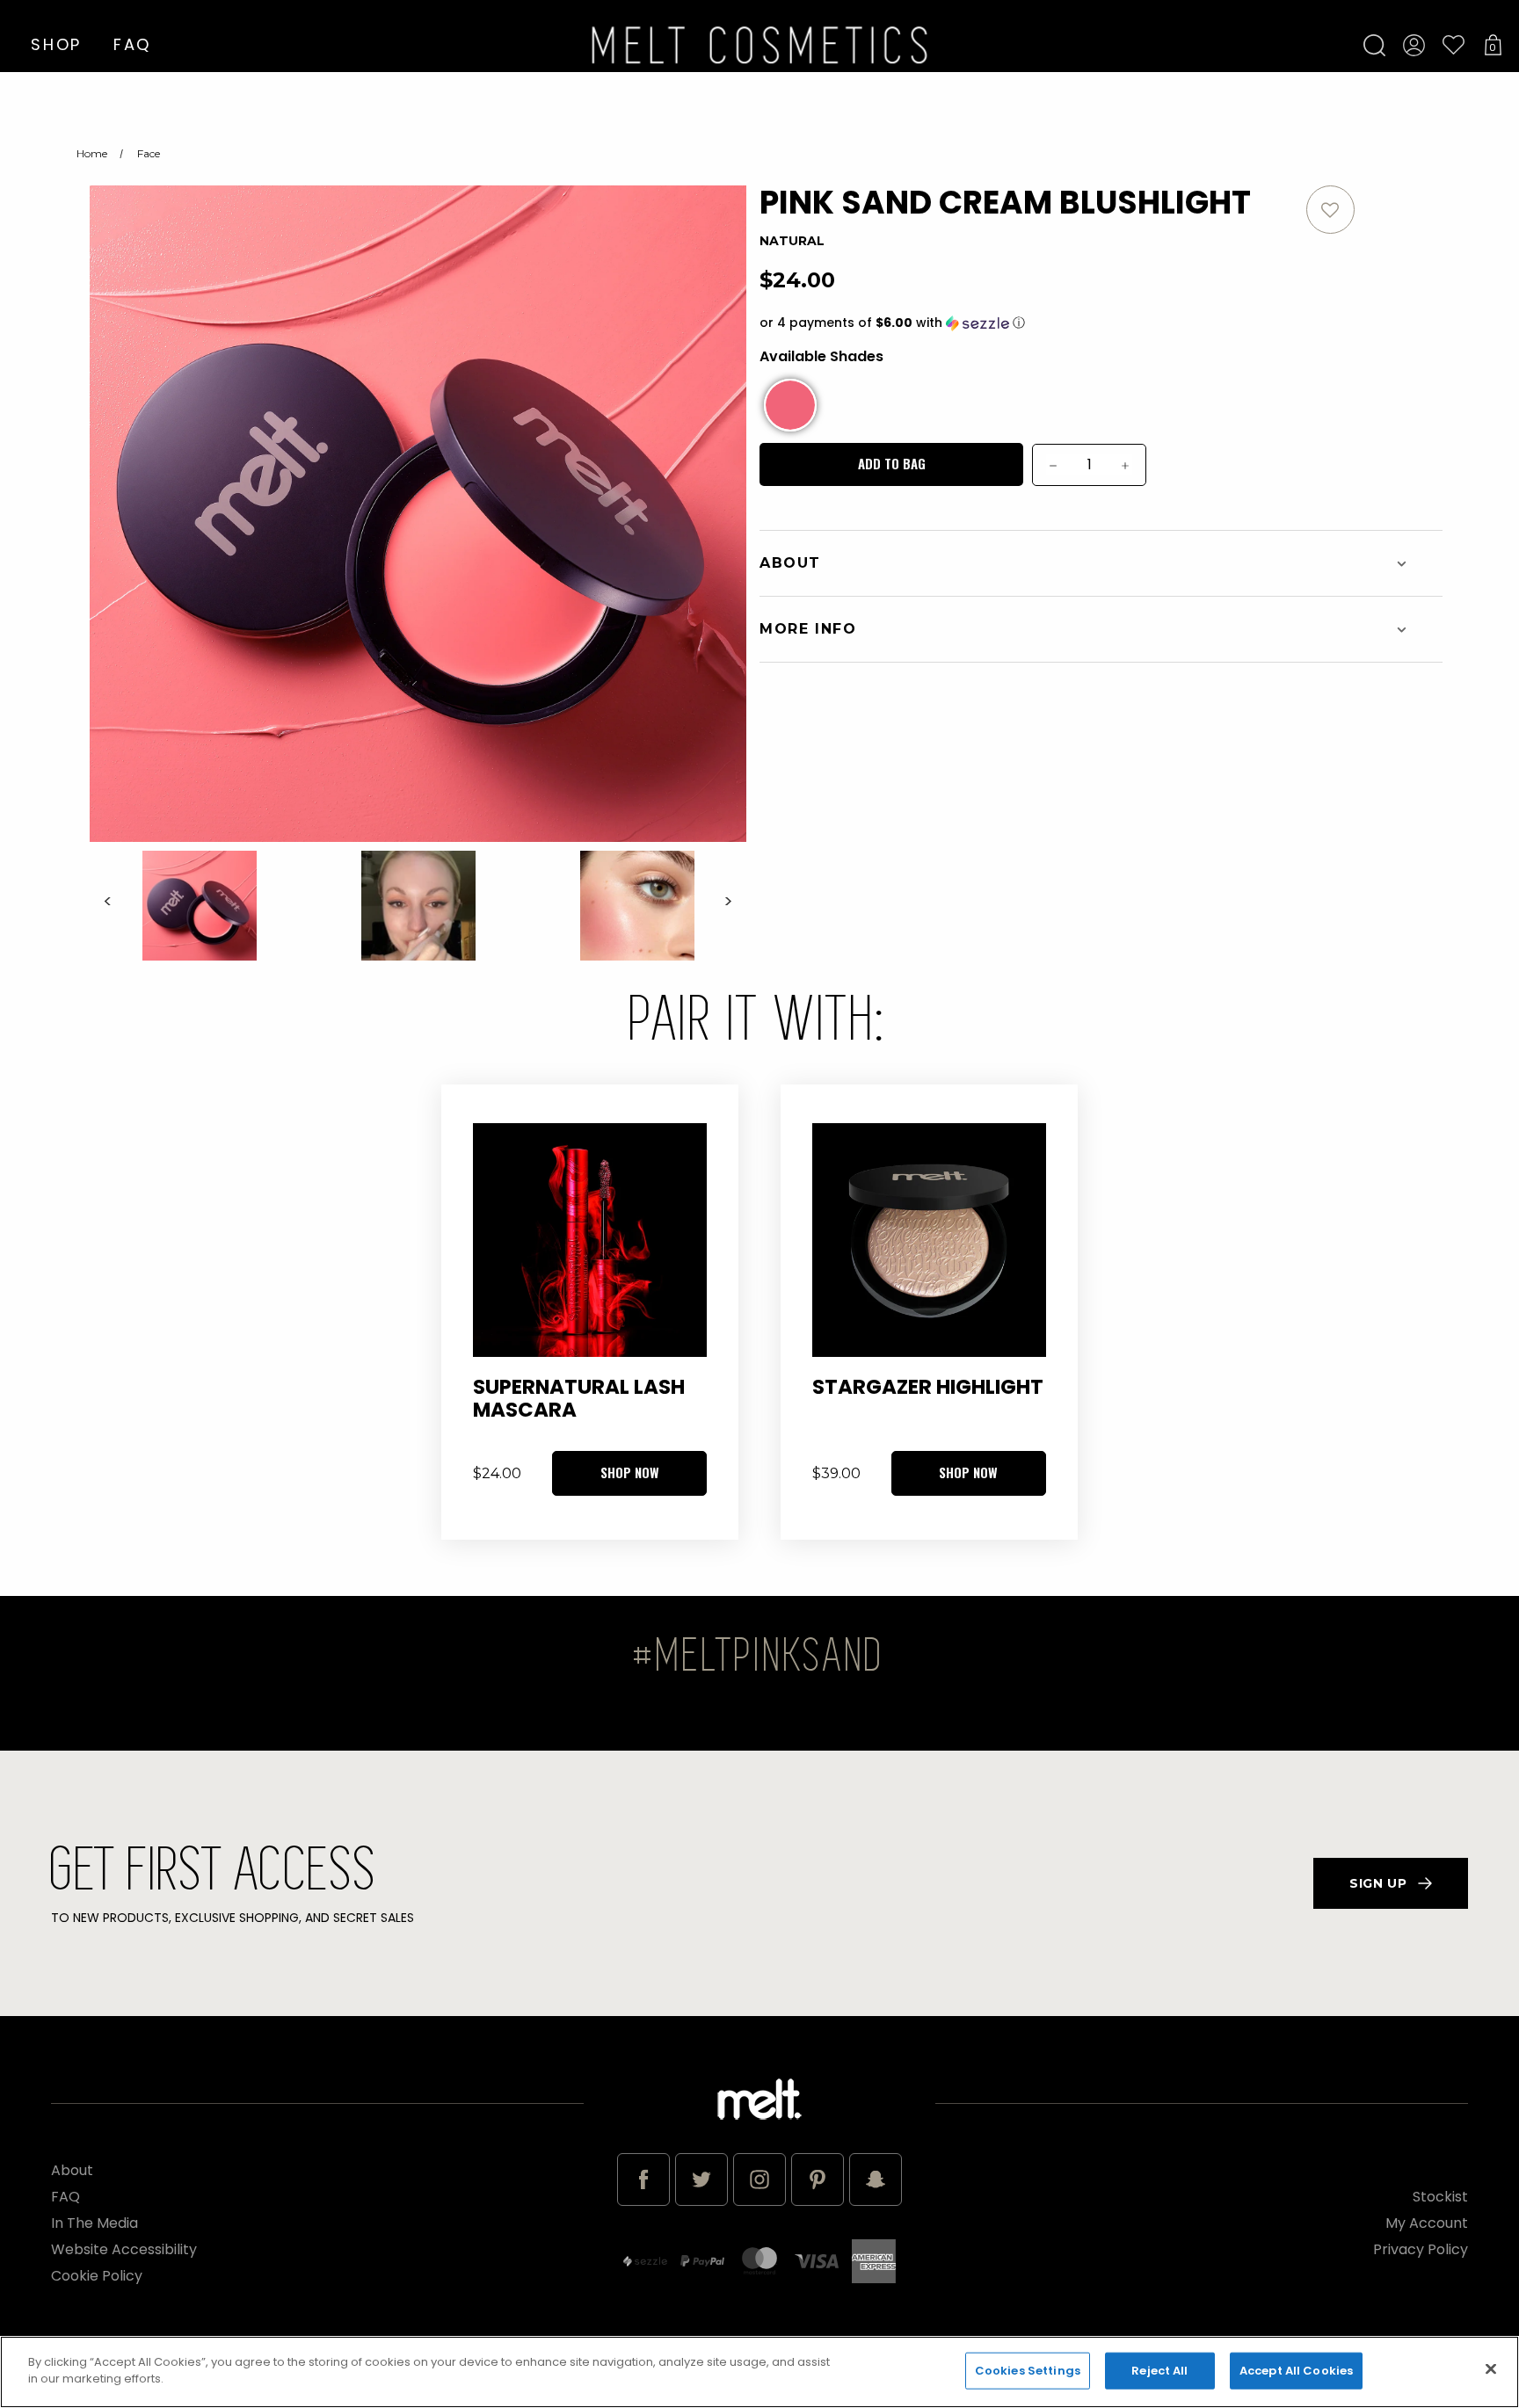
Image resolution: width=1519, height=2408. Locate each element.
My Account (1427, 2223)
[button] (1033, 323)
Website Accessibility (124, 2249)
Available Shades (821, 356)
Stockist (1440, 2197)
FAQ (132, 44)
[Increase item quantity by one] (1126, 465)
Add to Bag (892, 463)
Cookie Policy (97, 2276)
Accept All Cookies (1296, 2371)
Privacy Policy (1421, 2249)
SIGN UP (1378, 1883)
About (790, 563)
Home (92, 153)
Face (149, 153)
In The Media (94, 2223)
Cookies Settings (1028, 2371)
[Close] (1491, 2368)
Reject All (1159, 2371)
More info (808, 629)
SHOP (56, 44)
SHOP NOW (630, 1472)
